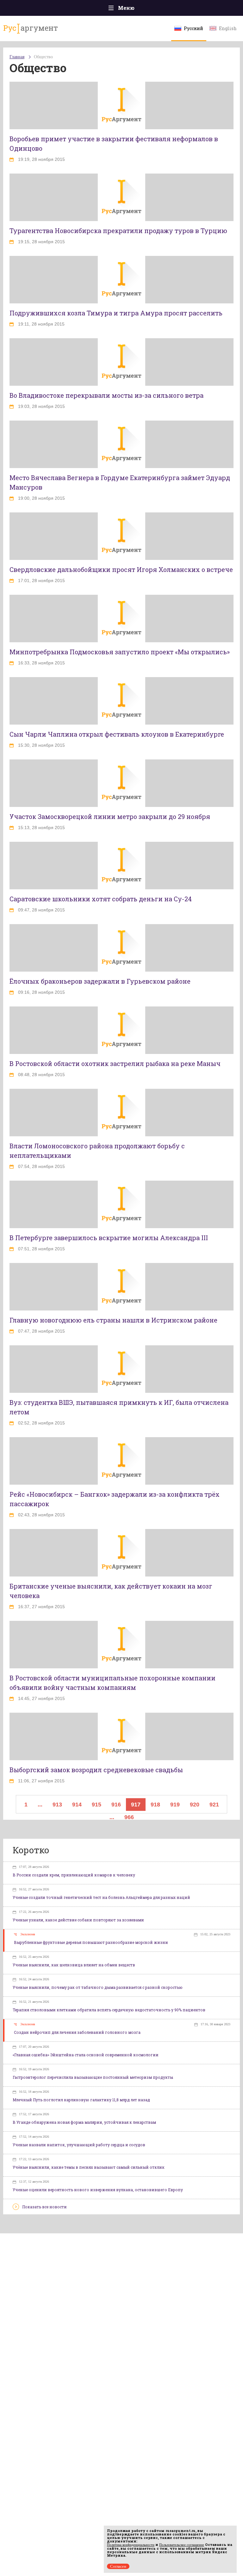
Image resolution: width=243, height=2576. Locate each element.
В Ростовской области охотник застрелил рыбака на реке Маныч (115, 1063)
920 (195, 1805)
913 (57, 1805)
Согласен (118, 2566)
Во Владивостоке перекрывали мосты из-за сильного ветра (106, 395)
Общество (43, 57)
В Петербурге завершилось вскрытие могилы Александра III (109, 1238)
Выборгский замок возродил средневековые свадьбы (96, 1770)
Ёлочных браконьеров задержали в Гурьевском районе (100, 981)
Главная (17, 57)
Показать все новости (44, 2207)
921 (214, 1805)
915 (97, 1805)
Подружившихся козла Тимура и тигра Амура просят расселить (116, 313)
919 (175, 1805)
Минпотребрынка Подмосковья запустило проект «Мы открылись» (120, 652)
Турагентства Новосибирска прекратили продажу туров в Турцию (118, 231)
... (40, 1805)
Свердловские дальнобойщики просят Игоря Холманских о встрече (121, 569)
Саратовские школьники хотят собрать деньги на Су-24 (101, 899)
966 (129, 1817)
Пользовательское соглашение (182, 2545)
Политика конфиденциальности (131, 2545)
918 (155, 1805)
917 (136, 1805)
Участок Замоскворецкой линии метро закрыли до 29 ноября (110, 816)
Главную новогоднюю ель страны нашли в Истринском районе (113, 1320)
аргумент (31, 28)
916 (116, 1805)
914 (77, 1805)
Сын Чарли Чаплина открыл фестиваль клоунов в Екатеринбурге (117, 734)
